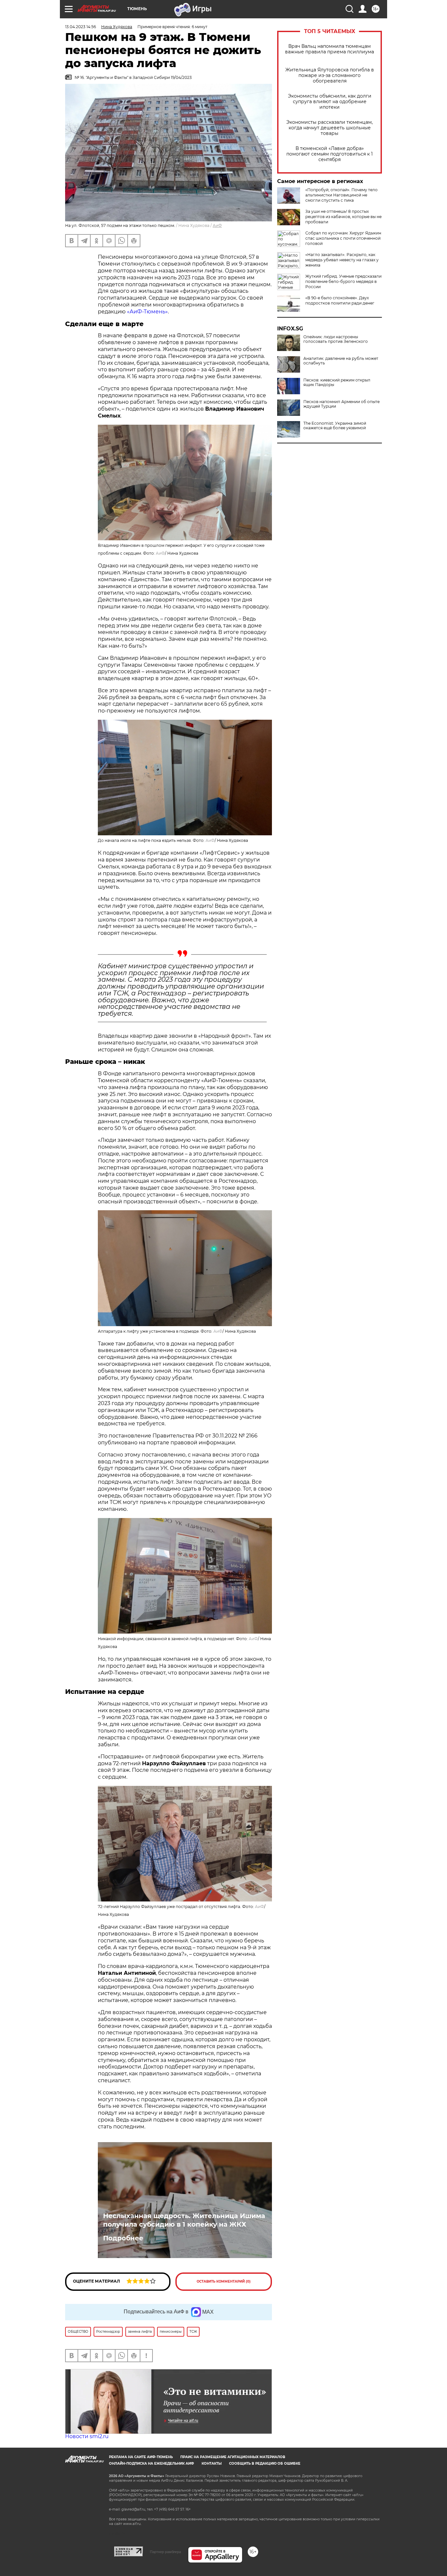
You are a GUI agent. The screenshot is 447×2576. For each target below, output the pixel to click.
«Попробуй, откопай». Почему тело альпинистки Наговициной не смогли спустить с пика (341, 195)
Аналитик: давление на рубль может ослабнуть (341, 361)
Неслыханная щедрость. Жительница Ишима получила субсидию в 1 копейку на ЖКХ (184, 2220)
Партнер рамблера (165, 2552)
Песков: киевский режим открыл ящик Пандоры (337, 382)
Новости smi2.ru (87, 2436)
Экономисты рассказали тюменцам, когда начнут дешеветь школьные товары (330, 128)
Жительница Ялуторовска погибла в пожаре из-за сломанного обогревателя (330, 75)
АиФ (217, 225)
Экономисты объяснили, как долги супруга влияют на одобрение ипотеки (330, 102)
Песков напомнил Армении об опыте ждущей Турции (341, 404)
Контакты (212, 2464)
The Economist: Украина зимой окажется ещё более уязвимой (335, 426)
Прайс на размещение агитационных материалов (233, 2457)
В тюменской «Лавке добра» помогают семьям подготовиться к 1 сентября (330, 154)
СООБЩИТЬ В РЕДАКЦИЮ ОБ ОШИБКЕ (265, 2464)
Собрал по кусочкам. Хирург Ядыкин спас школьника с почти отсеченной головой (343, 238)
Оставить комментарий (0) (224, 2281)
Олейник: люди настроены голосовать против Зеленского (336, 339)
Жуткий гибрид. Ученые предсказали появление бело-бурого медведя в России (343, 281)
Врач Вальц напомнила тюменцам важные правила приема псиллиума (330, 49)
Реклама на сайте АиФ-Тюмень (141, 2457)
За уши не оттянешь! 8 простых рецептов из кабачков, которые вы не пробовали (343, 217)
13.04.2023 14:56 (80, 27)
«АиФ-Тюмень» (147, 312)
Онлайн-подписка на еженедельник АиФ (152, 2464)
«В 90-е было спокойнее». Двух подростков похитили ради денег (340, 300)
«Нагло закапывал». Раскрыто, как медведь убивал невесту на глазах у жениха (342, 260)
